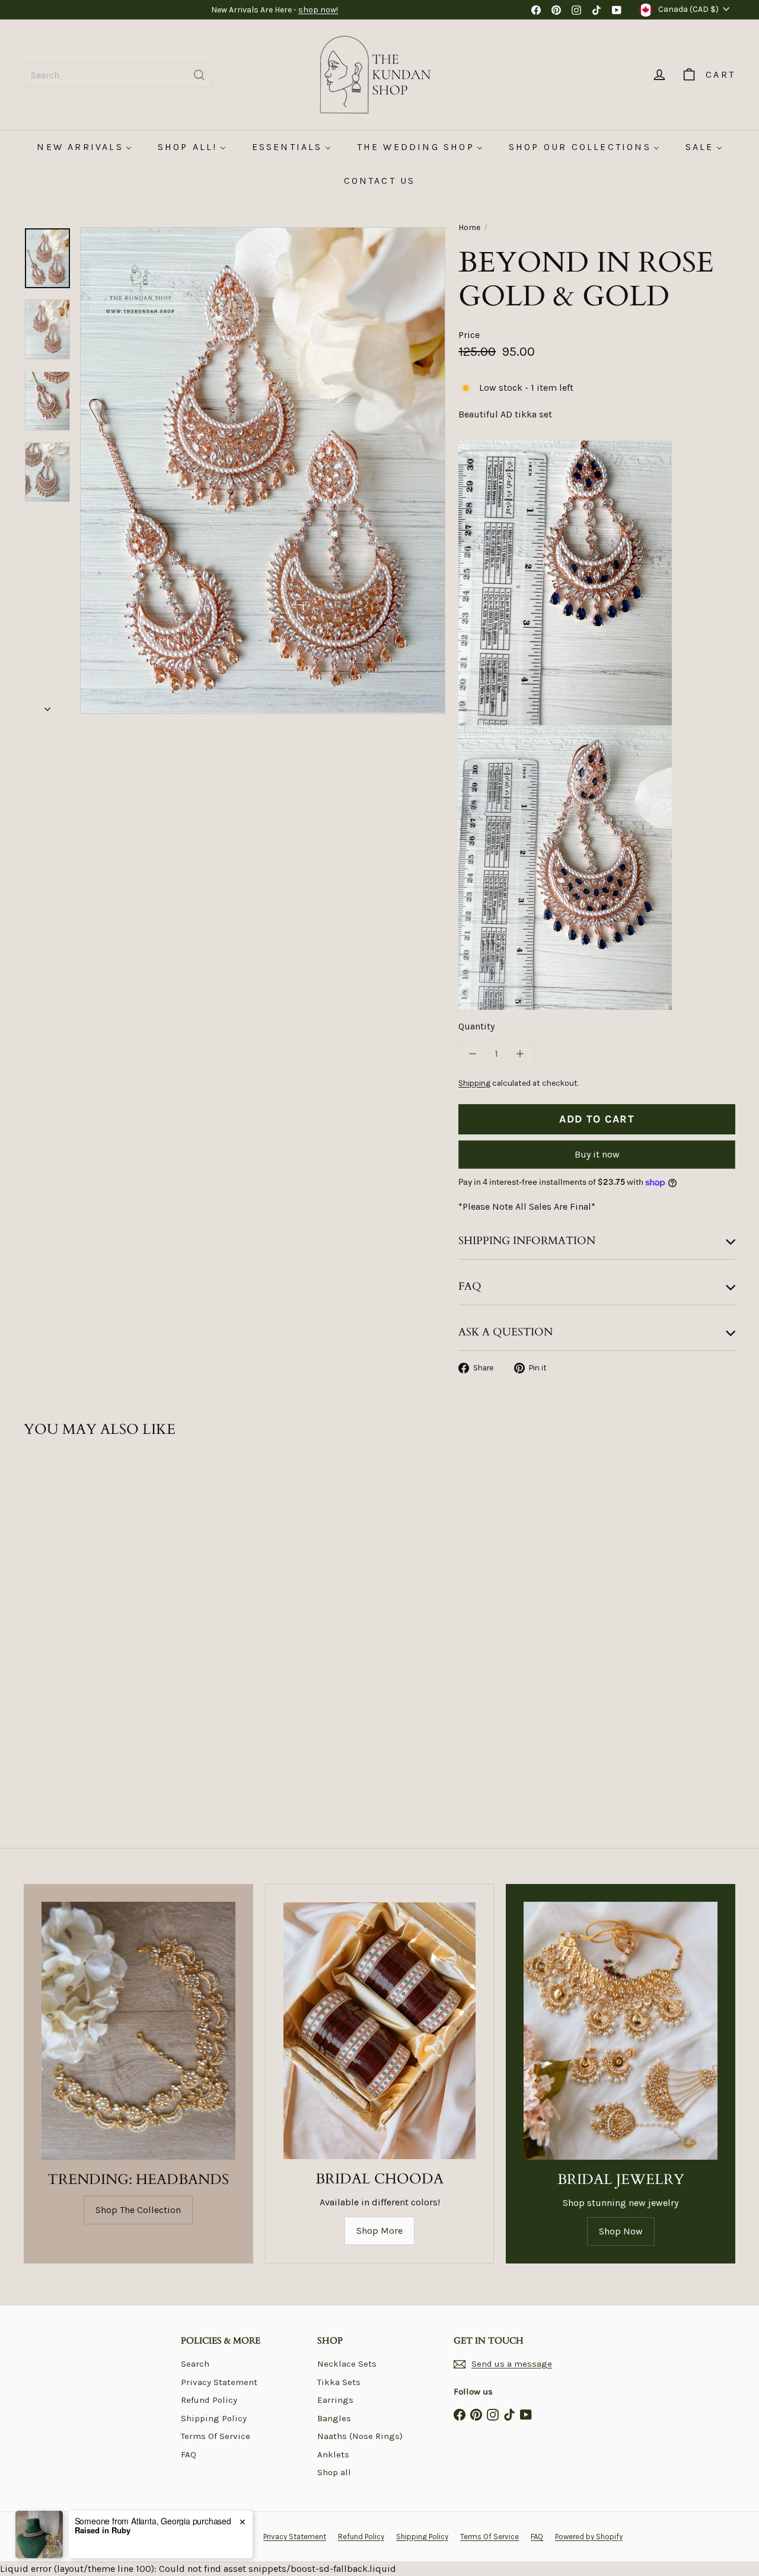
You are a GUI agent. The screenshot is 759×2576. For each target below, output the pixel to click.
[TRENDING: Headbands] (138, 2031)
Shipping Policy (214, 2418)
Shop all (334, 2472)
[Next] (47, 706)
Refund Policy (209, 2400)
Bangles (334, 2418)
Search (195, 2364)
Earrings (335, 2400)
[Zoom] (263, 471)
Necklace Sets (347, 2364)
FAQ (189, 2454)
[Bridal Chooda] (380, 2031)
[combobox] (119, 75)
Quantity (476, 1026)
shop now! (318, 10)
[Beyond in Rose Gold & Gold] (78, 1581)
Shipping (474, 1083)
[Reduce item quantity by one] (473, 1054)
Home (469, 227)
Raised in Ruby (103, 2530)
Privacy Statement (219, 2382)
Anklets (333, 2454)
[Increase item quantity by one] (520, 1054)
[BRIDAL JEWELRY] (621, 2031)
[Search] (199, 75)
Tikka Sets (339, 2382)
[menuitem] (84, 147)
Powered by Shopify (589, 2537)
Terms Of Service (216, 2436)
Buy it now (597, 1154)
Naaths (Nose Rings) (360, 2436)
